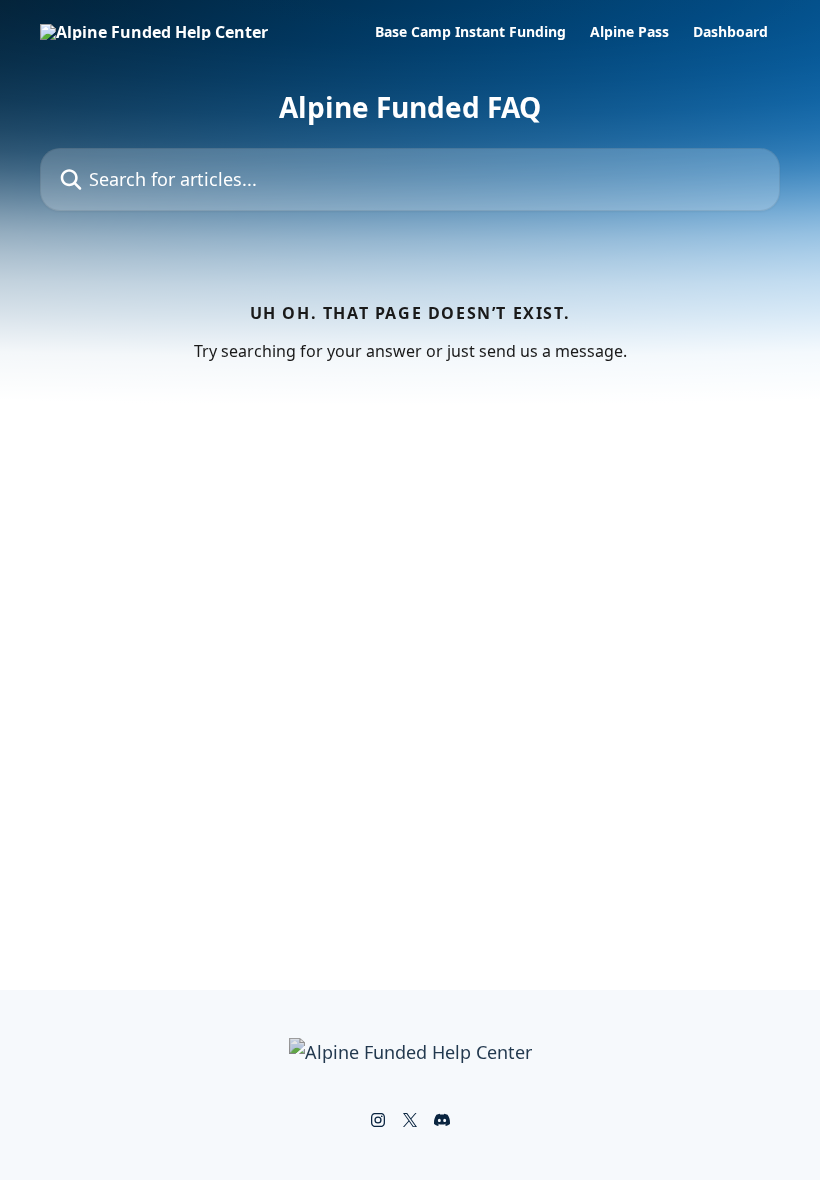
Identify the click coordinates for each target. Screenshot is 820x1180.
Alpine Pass (629, 32)
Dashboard (730, 32)
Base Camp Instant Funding (470, 32)
